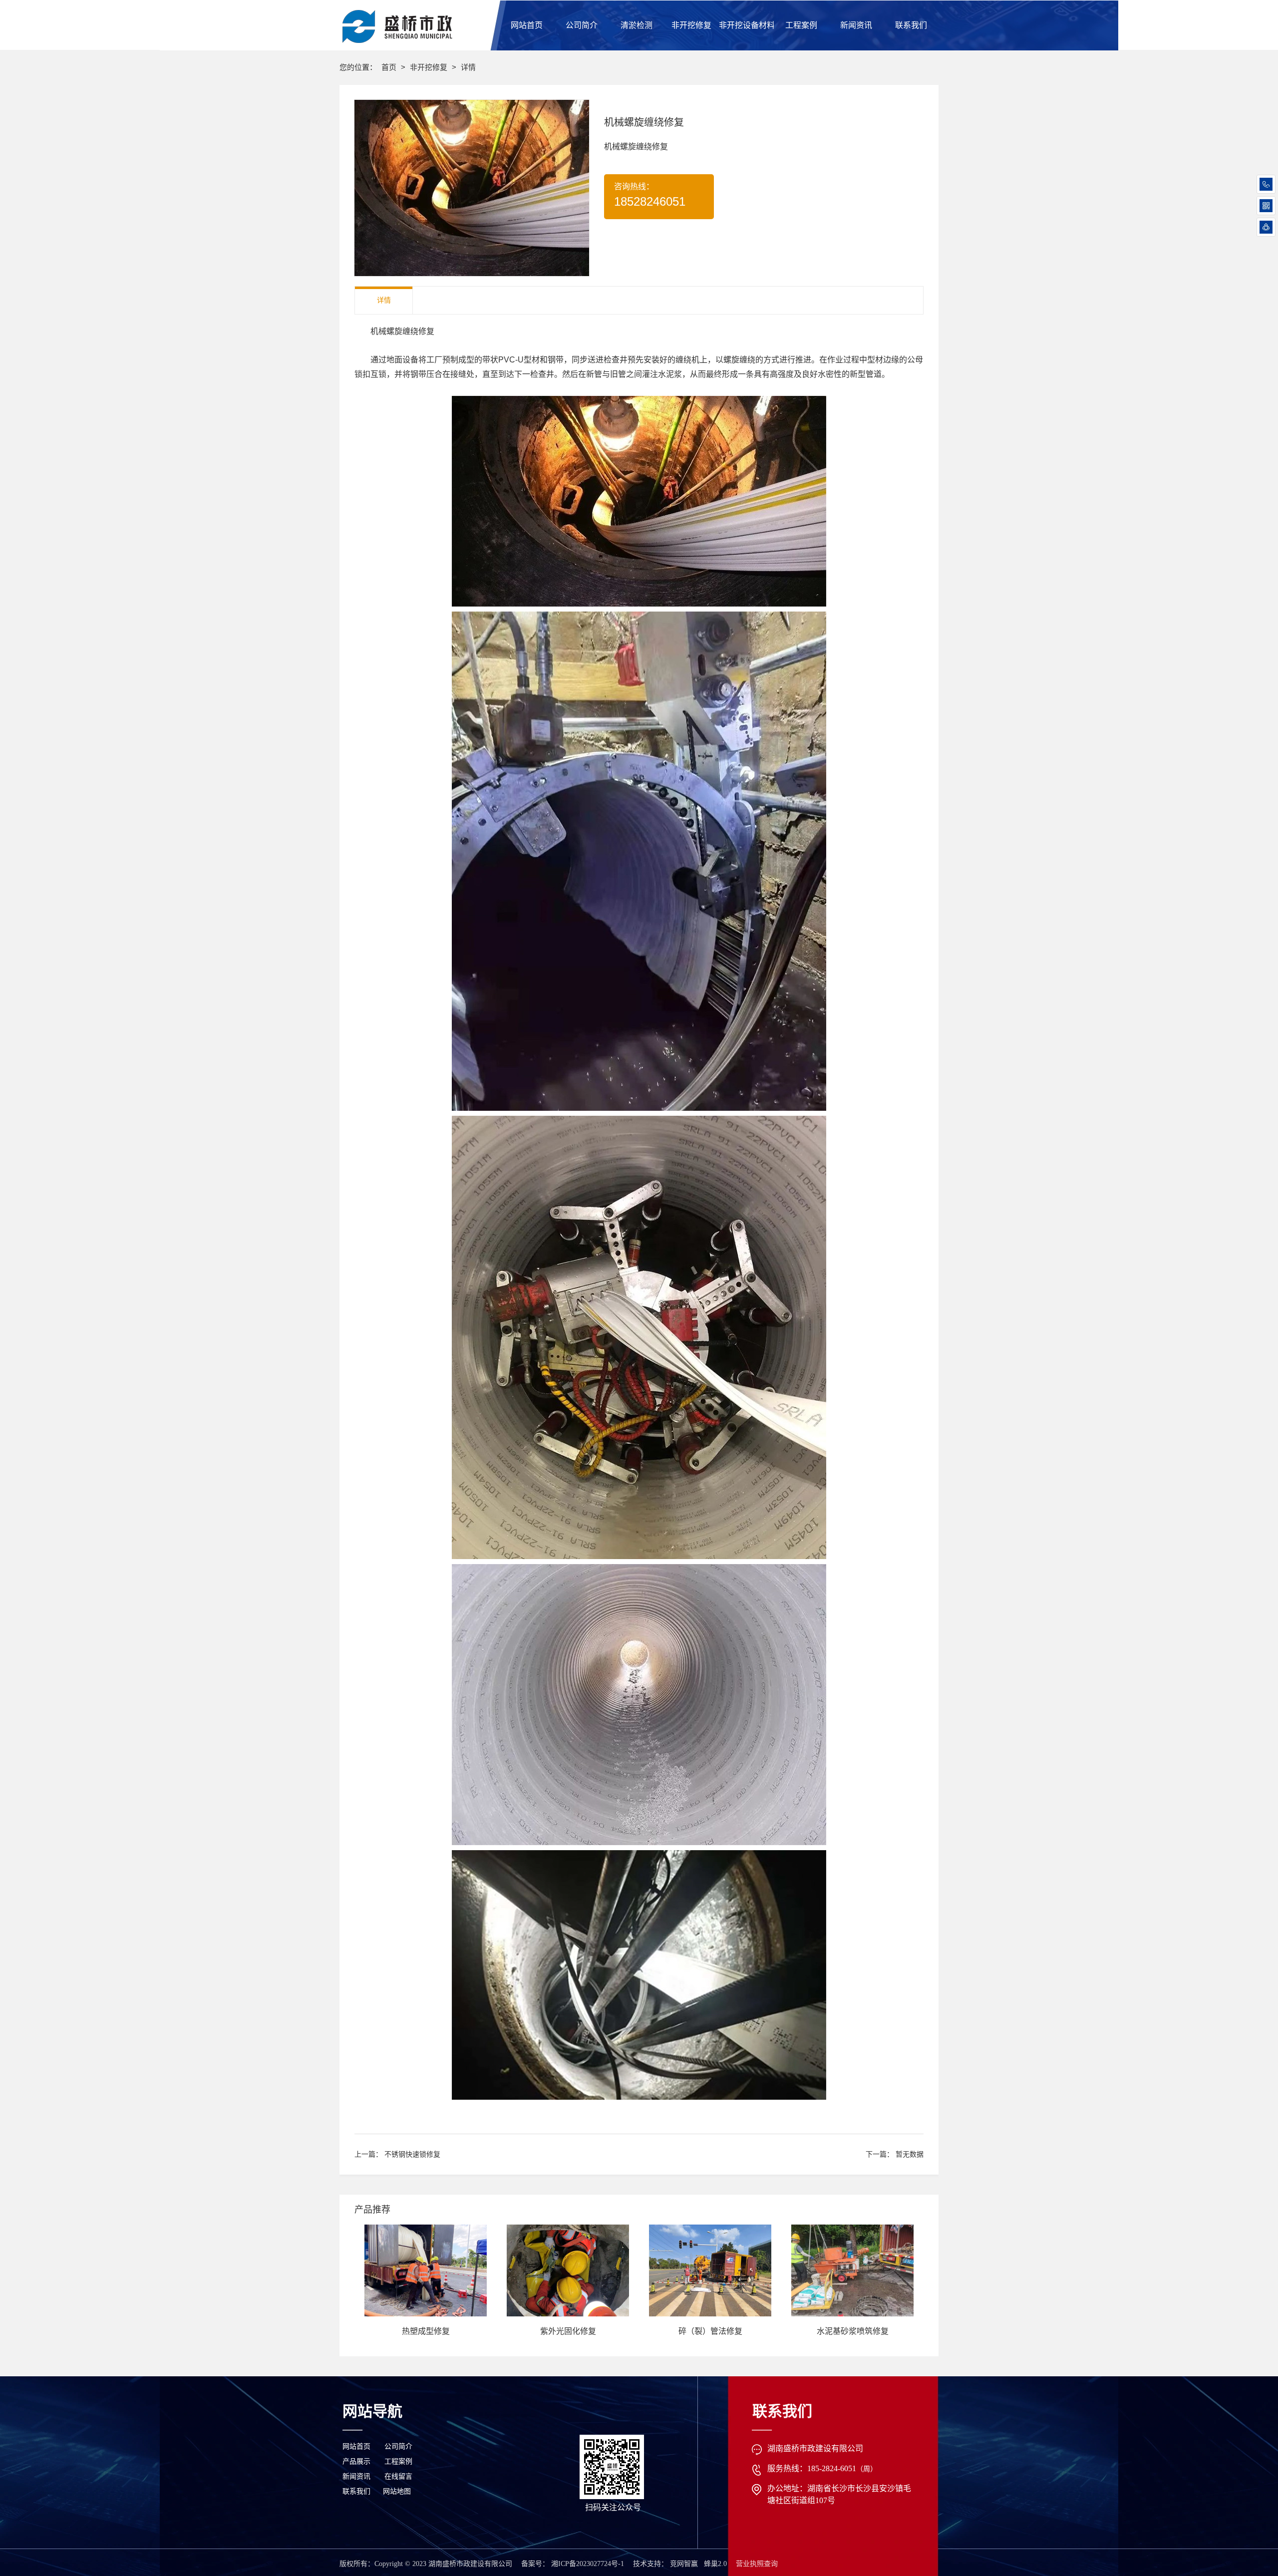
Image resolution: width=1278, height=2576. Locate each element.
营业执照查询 (757, 2564)
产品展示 (356, 2461)
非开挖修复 (430, 67)
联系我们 (356, 2491)
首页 (390, 67)
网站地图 (397, 2491)
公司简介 (398, 2446)
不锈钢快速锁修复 (412, 2154)
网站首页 (356, 2446)
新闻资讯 (356, 2476)
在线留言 (398, 2476)
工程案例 (398, 2461)
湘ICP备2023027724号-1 (588, 2564)
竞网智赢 (684, 2564)
